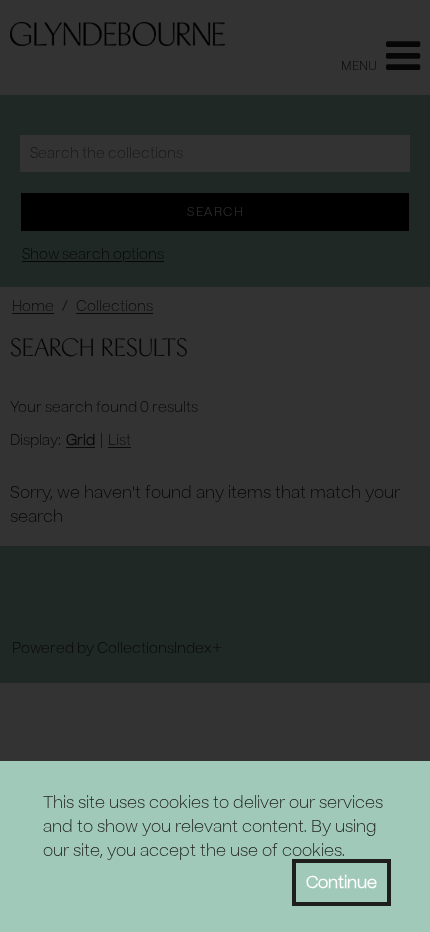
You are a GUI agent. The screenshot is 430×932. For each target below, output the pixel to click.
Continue (341, 882)
